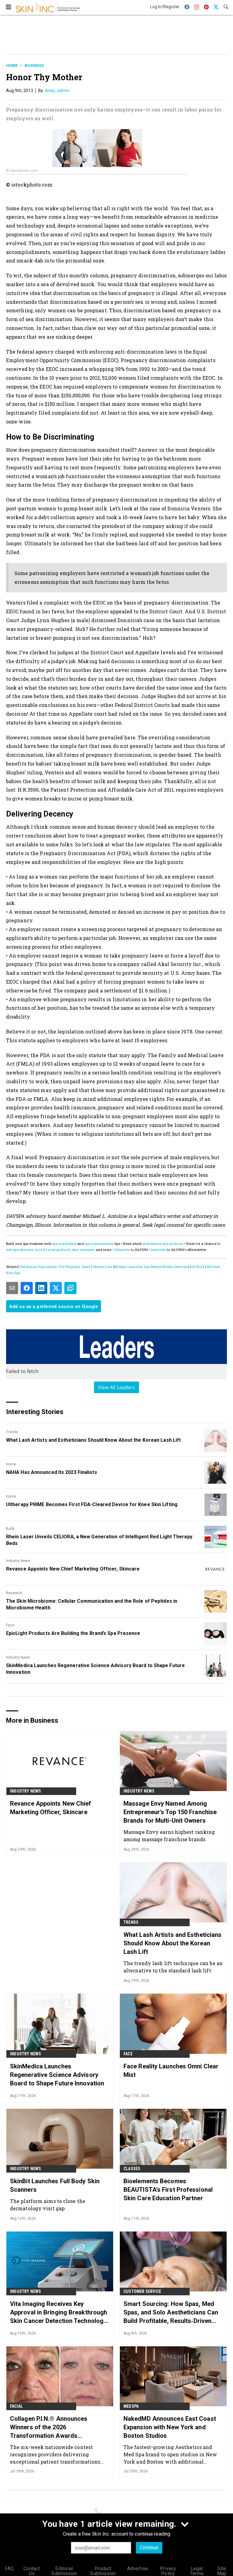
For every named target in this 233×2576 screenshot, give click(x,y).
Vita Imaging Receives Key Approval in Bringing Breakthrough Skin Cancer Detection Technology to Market (59, 2313)
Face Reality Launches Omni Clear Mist (171, 2071)
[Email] (12, 1288)
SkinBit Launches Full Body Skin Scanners (55, 2185)
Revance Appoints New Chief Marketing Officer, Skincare (73, 1569)
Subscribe (122, 1250)
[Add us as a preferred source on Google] (70, 1288)
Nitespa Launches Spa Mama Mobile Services (151, 1267)
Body (10, 1529)
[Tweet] (56, 1288)
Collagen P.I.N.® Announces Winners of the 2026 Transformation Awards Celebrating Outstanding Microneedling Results (49, 2427)
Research (14, 1593)
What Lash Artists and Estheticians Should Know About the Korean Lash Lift (93, 1440)
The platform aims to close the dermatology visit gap (48, 2205)
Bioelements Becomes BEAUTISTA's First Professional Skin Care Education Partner (168, 2190)
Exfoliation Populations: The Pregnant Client (55, 1267)
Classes (132, 2169)
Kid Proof (197, 1267)
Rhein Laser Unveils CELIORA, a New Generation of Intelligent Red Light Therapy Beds (99, 1540)
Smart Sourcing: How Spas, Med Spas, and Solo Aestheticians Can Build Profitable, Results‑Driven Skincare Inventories (171, 2313)
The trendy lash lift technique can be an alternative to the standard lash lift (173, 1967)
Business (34, 65)
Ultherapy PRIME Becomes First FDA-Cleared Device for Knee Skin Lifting (92, 1504)
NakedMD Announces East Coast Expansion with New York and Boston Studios (170, 2427)
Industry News (18, 1561)
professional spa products (163, 1243)
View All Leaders (117, 1387)
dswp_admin (57, 91)
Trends (12, 1432)
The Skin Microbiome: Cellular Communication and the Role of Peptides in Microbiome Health (92, 1604)
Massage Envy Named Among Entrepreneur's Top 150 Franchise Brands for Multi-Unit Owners (170, 1812)
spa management (99, 1243)
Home (12, 65)
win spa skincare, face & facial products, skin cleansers (51, 1250)
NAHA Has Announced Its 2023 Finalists (52, 1472)
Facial (16, 2406)
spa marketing (64, 1243)
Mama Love (103, 1267)
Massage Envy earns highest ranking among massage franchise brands (169, 1836)
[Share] (27, 1288)
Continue (149, 2548)
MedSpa (131, 2406)
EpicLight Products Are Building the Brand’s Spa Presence (73, 1633)
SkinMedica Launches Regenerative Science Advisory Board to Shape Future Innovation (95, 1669)
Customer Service (142, 2291)
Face (10, 1625)
